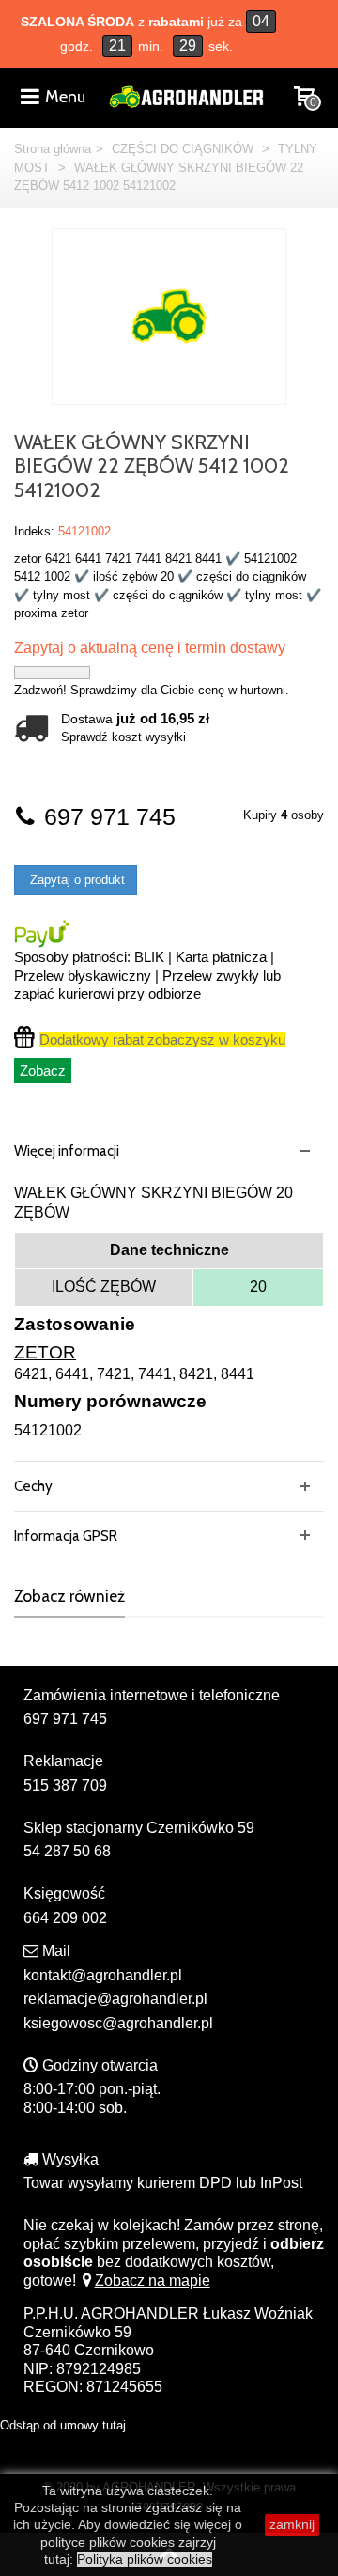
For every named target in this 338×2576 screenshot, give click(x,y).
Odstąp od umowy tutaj (63, 2425)
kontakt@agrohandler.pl (103, 1975)
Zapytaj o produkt (76, 880)
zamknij (292, 2524)
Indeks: (34, 531)
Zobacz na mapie (153, 2281)
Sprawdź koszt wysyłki (123, 737)
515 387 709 (65, 1785)
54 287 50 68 (67, 1851)
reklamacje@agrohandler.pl (115, 1999)
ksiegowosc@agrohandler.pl (118, 2023)
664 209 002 (65, 1918)
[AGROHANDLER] (186, 95)
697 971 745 (107, 817)
